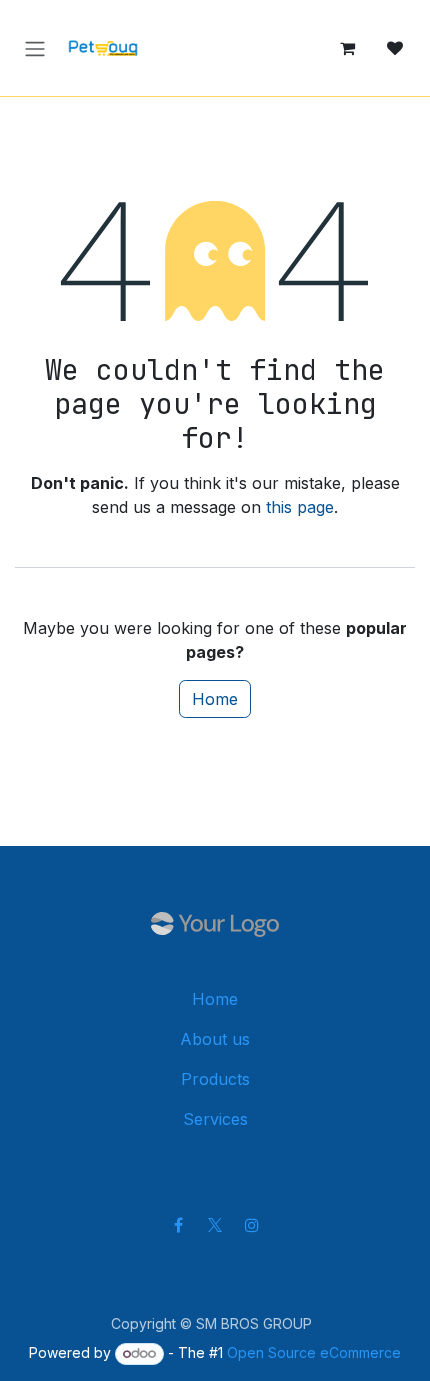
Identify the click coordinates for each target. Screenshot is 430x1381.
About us (215, 1039)
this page (300, 507)
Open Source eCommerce (314, 1352)
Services (215, 1119)
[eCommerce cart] (347, 48)
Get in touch (215, 1158)
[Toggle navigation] (35, 47)
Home (215, 699)
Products (215, 1079)
